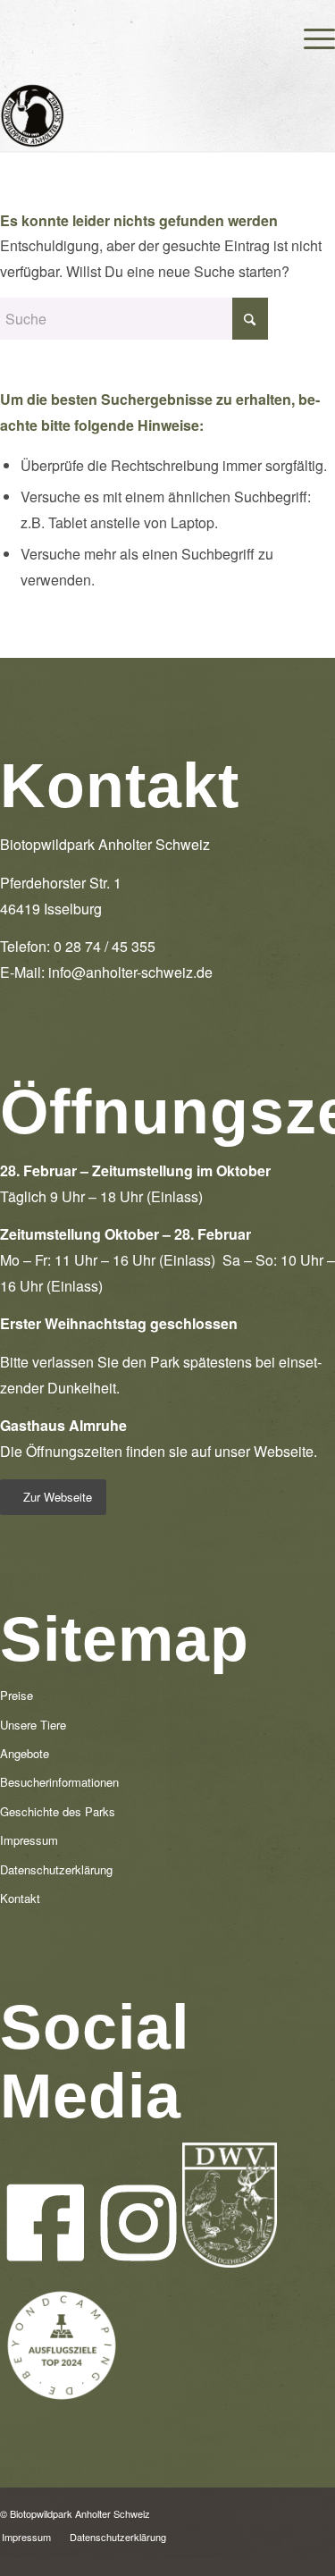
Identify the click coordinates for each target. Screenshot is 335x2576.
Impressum (29, 1840)
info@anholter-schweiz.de (130, 972)
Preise (17, 1695)
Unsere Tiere (33, 1725)
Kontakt (20, 1898)
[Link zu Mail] (322, 2510)
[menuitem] (310, 36)
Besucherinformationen (59, 1782)
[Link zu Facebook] (268, 2510)
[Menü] (310, 36)
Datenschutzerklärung (56, 1869)
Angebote (25, 1753)
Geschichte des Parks (58, 1811)
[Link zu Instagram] (295, 2510)
